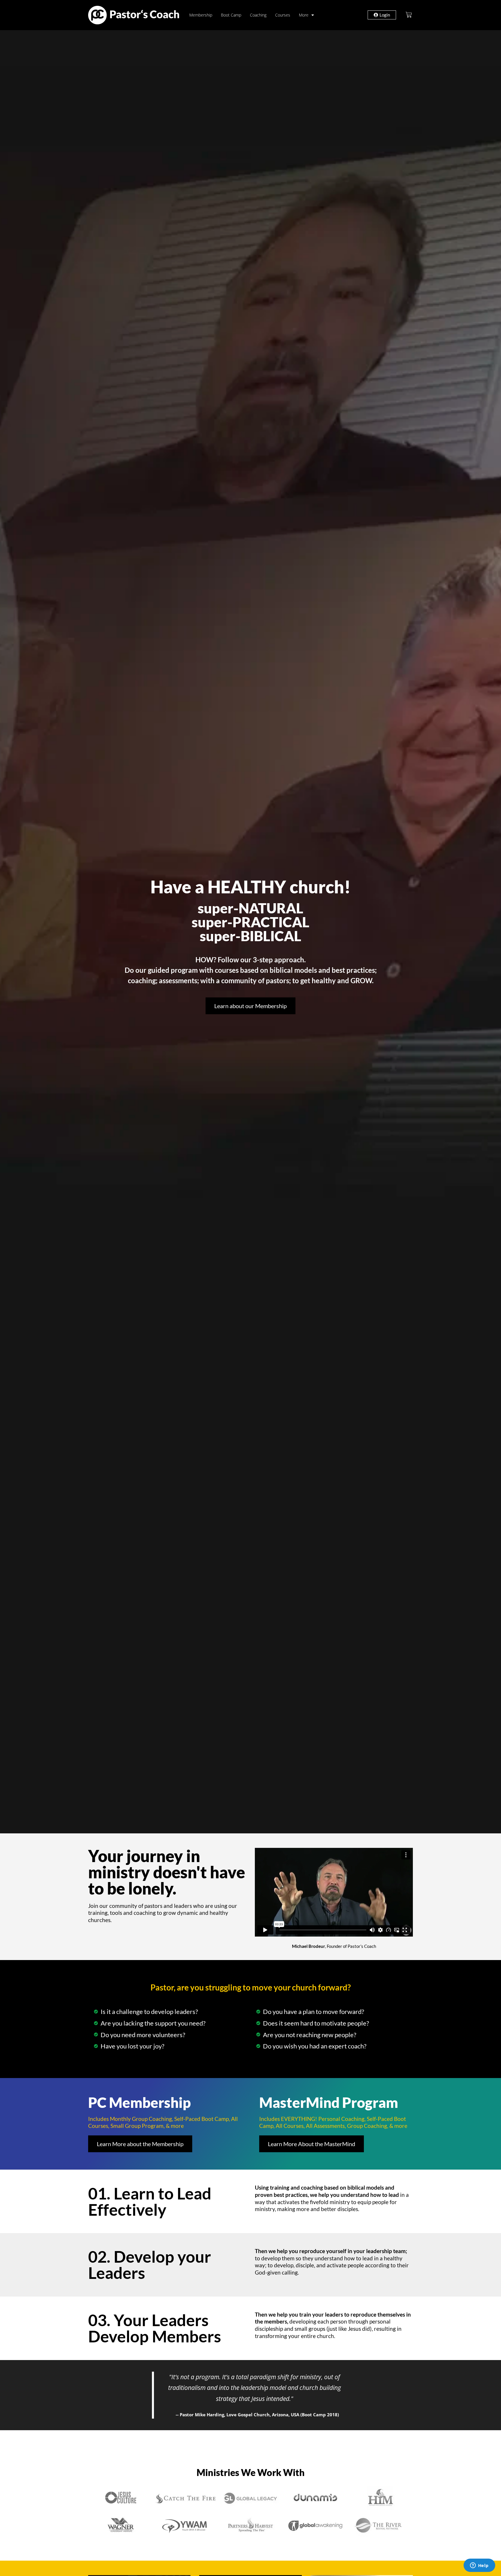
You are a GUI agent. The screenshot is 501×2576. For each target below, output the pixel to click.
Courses (283, 15)
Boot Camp (231, 15)
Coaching (258, 15)
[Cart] (409, 15)
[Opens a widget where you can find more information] (479, 2566)
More (304, 15)
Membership (201, 15)
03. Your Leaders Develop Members (155, 2328)
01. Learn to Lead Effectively (150, 2201)
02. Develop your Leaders (150, 2265)
